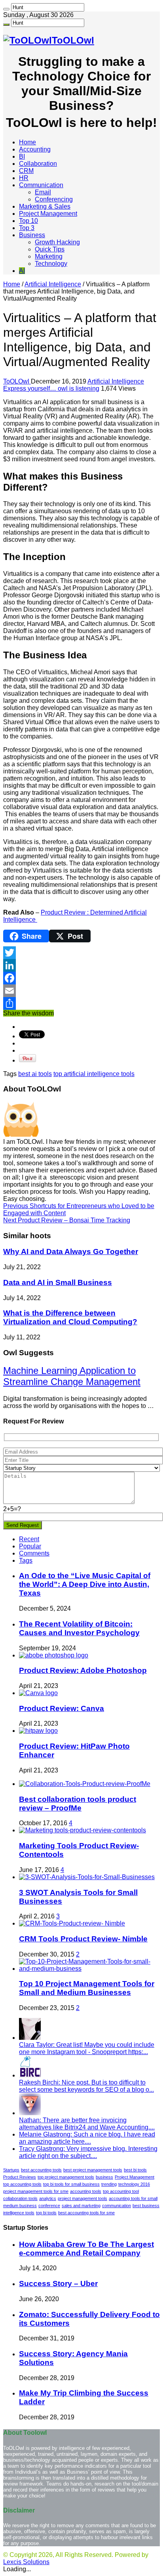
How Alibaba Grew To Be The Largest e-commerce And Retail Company (86, 2249)
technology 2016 (134, 2184)
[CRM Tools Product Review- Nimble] (72, 1923)
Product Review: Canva (62, 1708)
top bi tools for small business (71, 2184)
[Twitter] (81, 953)
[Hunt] (6, 9)
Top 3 (27, 228)
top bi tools (46, 2213)
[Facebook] (81, 978)
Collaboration (38, 164)
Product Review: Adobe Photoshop (83, 1670)
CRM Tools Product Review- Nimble (83, 1939)
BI (22, 156)
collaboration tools (20, 2198)
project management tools (82, 2198)
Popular (30, 1546)
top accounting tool (121, 2191)
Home (27, 142)
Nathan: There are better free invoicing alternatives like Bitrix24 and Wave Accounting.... (87, 2124)
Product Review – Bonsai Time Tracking (67, 1220)
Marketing (49, 256)
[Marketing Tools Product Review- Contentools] (82, 1830)
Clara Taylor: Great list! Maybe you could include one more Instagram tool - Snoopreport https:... (87, 2048)
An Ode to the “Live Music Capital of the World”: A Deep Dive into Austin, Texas (85, 1584)
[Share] (81, 1003)
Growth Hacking (57, 242)
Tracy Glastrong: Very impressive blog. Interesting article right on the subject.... (88, 2152)
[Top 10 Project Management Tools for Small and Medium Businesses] (89, 1969)
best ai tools (35, 1074)
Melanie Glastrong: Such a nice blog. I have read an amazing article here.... (87, 2138)
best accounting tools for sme (86, 2213)
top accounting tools (22, 2184)
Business (32, 235)
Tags (26, 1560)
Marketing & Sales (45, 206)
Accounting (35, 149)
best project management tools (93, 2170)
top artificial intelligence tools (94, 1074)
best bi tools (135, 2170)
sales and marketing (81, 2206)
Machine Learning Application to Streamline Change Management (72, 1376)
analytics (48, 2198)
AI (22, 271)
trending (109, 2184)
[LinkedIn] (81, 965)
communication (117, 2206)
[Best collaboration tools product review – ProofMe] (85, 1784)
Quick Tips (50, 249)
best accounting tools (41, 2170)
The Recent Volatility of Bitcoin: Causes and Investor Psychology (79, 1628)
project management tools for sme (36, 2191)
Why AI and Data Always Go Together (71, 1252)
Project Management (48, 214)
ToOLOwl (17, 381)
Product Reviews (20, 2177)
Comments (34, 1553)
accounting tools (86, 2191)
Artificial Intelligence (53, 284)
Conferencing (54, 199)
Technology (51, 264)
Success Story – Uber (58, 2283)
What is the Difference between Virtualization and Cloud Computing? (70, 1317)
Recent (29, 1539)
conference (49, 2206)
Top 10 (28, 221)
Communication (41, 185)
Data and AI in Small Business (58, 1282)
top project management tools (66, 2177)
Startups (11, 2170)
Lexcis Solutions (26, 2562)
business (104, 2177)
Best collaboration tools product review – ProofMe (78, 1804)
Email (43, 192)
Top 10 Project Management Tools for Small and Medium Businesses (87, 1988)
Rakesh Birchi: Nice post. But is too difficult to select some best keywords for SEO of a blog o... (86, 2086)
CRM (26, 171)
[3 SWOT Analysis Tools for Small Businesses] (87, 1877)
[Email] (81, 991)
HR (24, 178)
